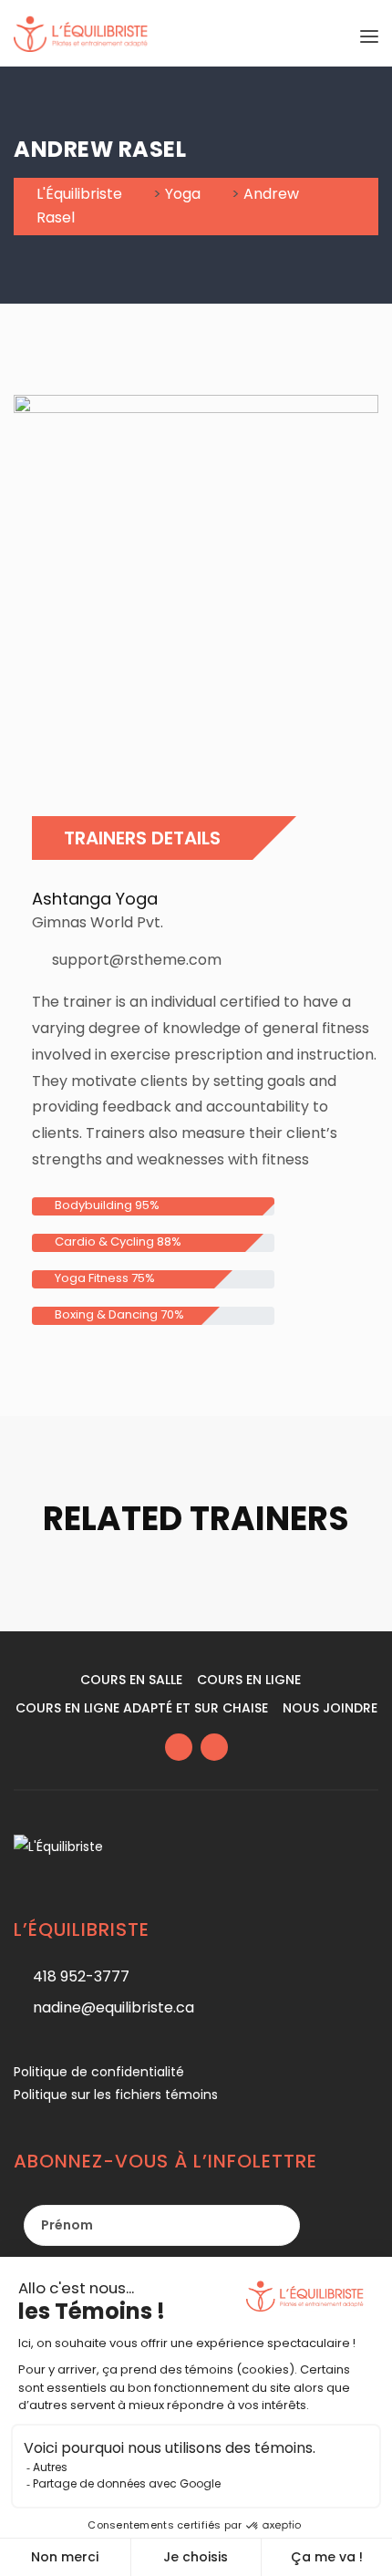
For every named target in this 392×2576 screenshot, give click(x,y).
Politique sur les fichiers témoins (116, 2095)
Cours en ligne (249, 1680)
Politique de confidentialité (99, 2072)
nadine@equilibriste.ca (113, 2007)
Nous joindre (330, 1708)
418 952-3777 (81, 1976)
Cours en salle (131, 1680)
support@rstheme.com (137, 960)
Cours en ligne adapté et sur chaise (142, 1708)
